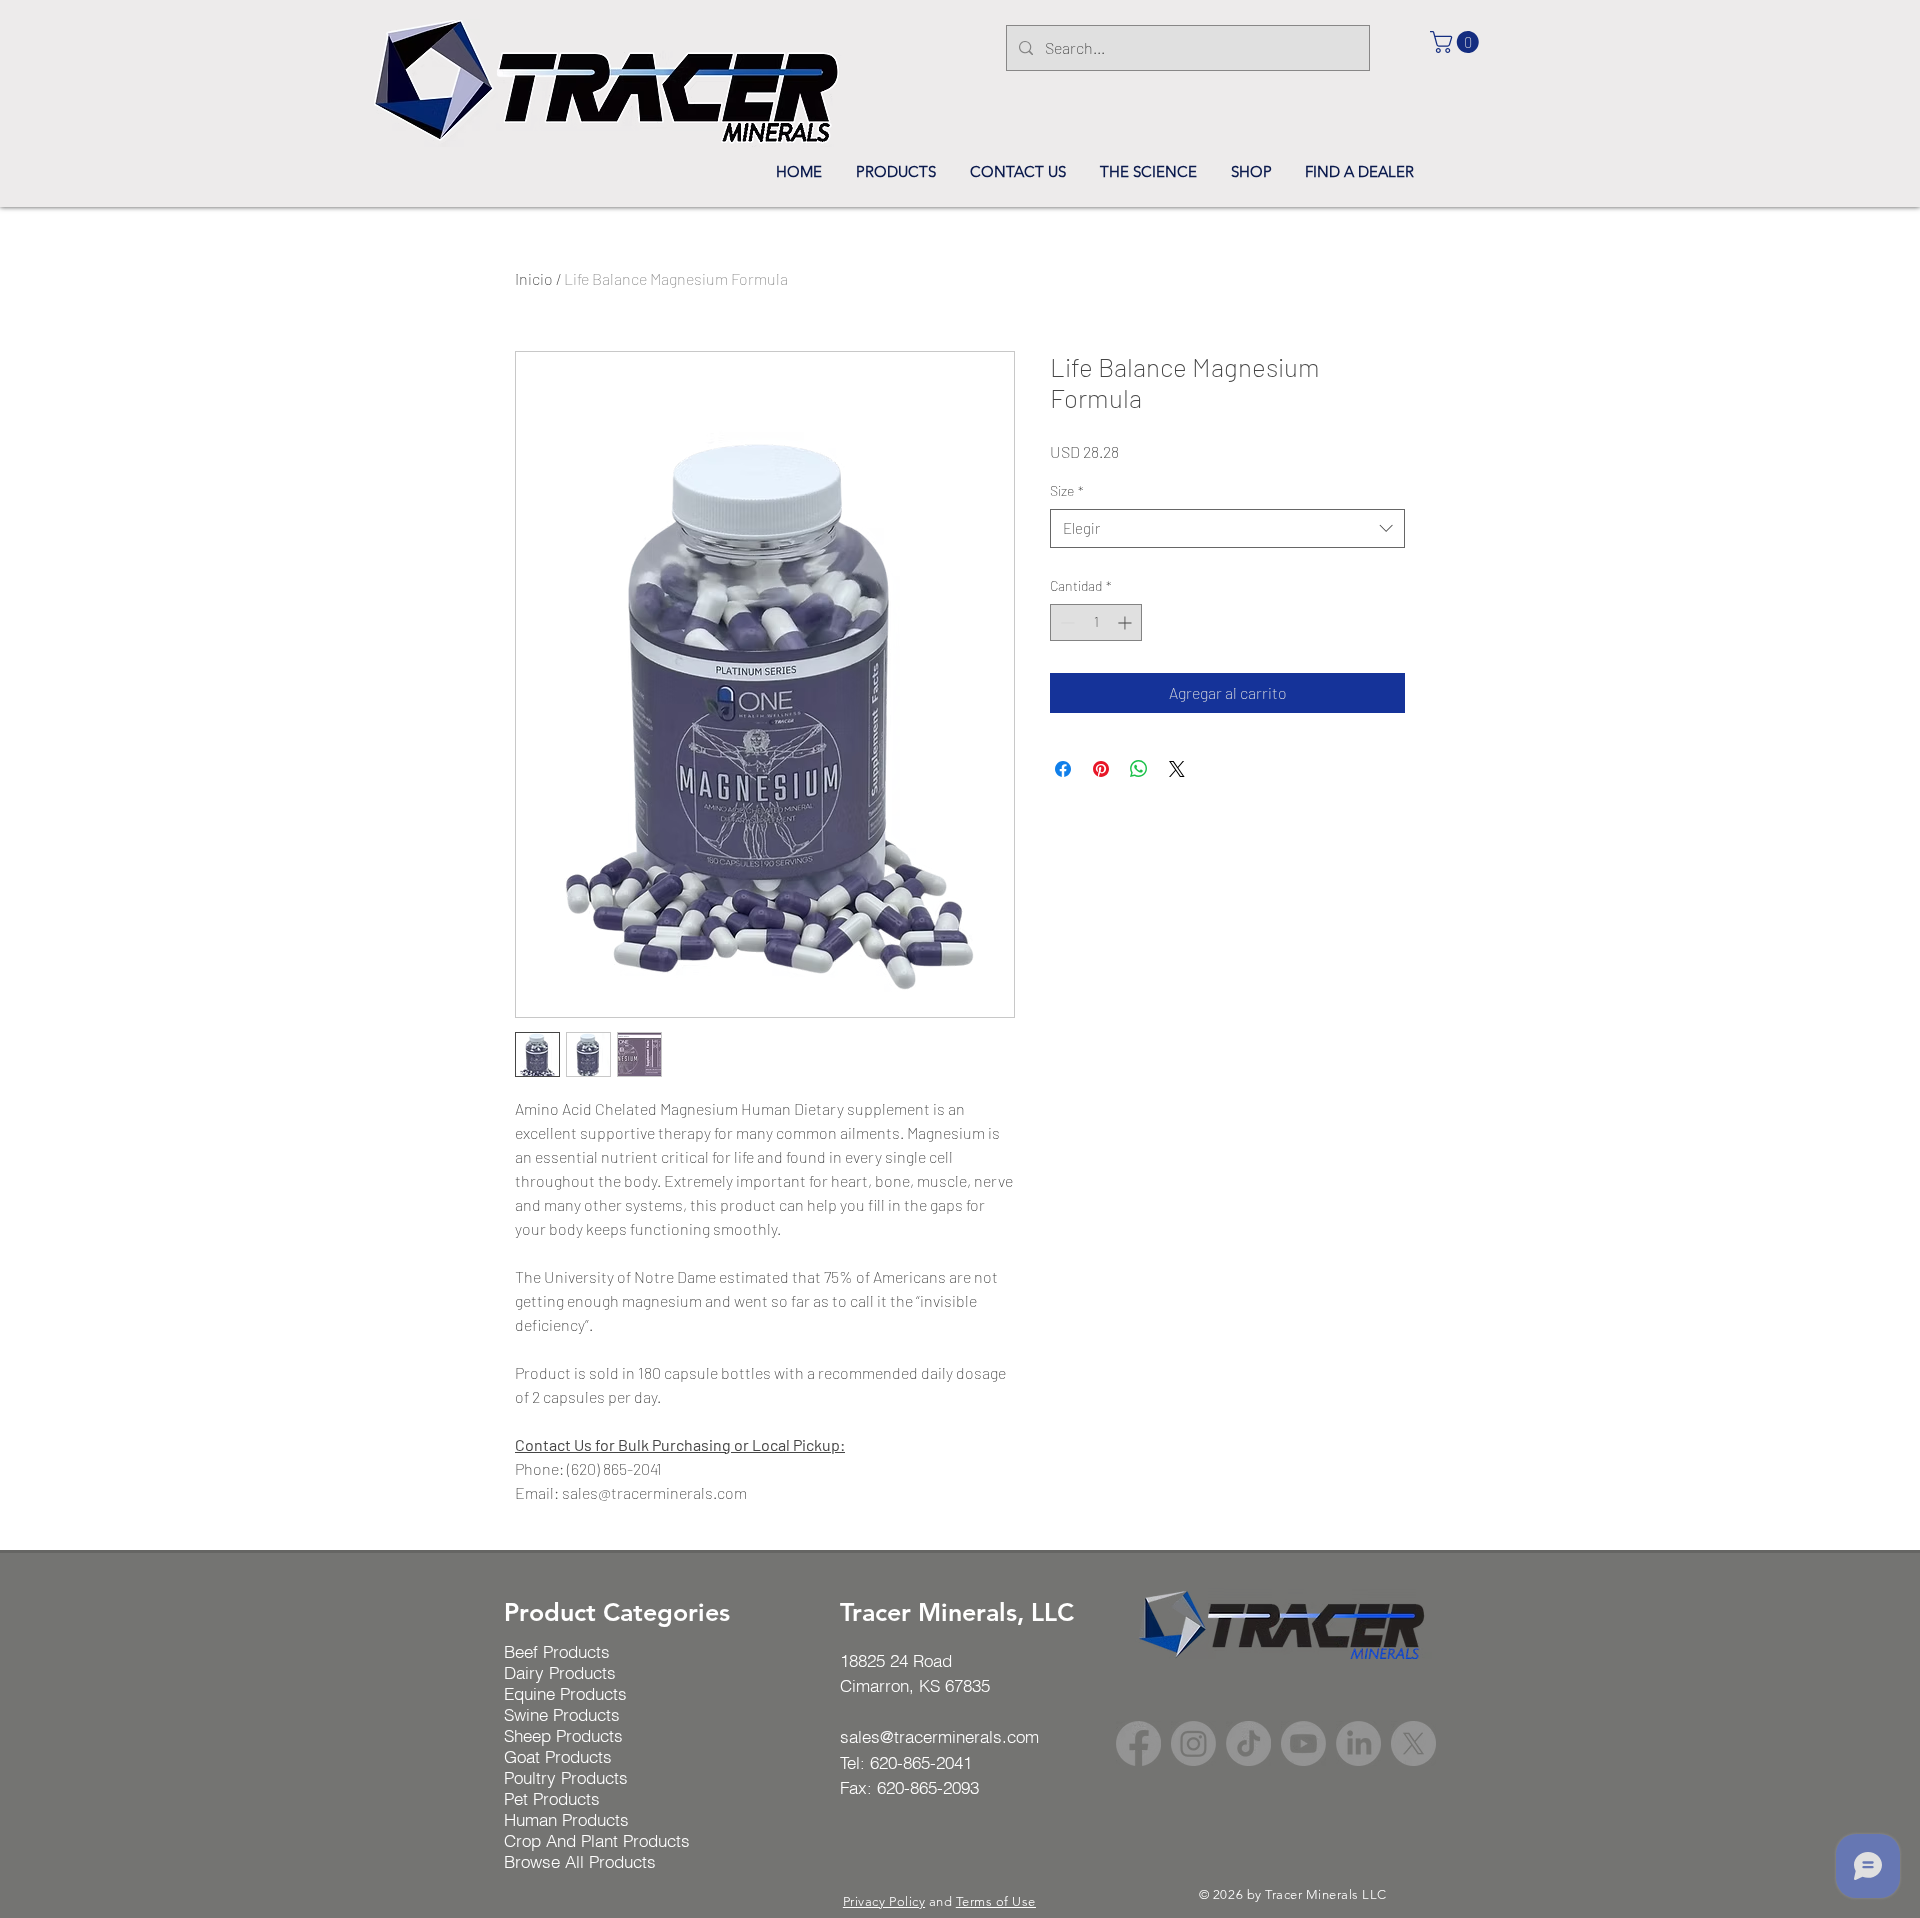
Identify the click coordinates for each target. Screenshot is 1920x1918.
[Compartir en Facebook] (1063, 769)
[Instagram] (1193, 1743)
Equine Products (565, 1693)
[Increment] (1126, 622)
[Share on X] (1177, 769)
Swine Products (562, 1714)
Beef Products (557, 1651)
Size (1067, 490)
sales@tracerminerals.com (939, 1736)
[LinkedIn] (1358, 1743)
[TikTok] (1248, 1743)
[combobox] (1227, 528)
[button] (1457, 42)
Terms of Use (996, 1901)
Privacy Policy (884, 1901)
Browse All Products (580, 1861)
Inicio (534, 278)
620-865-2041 (921, 1762)
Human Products (566, 1819)
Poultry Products (566, 1777)
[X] (1413, 1743)
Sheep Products (563, 1735)
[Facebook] (1138, 1743)
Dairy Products (560, 1672)
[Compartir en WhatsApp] (1139, 769)
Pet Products (552, 1798)
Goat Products (558, 1756)
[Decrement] (1065, 622)
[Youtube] (1303, 1743)
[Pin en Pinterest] (1101, 769)
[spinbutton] (1096, 622)
